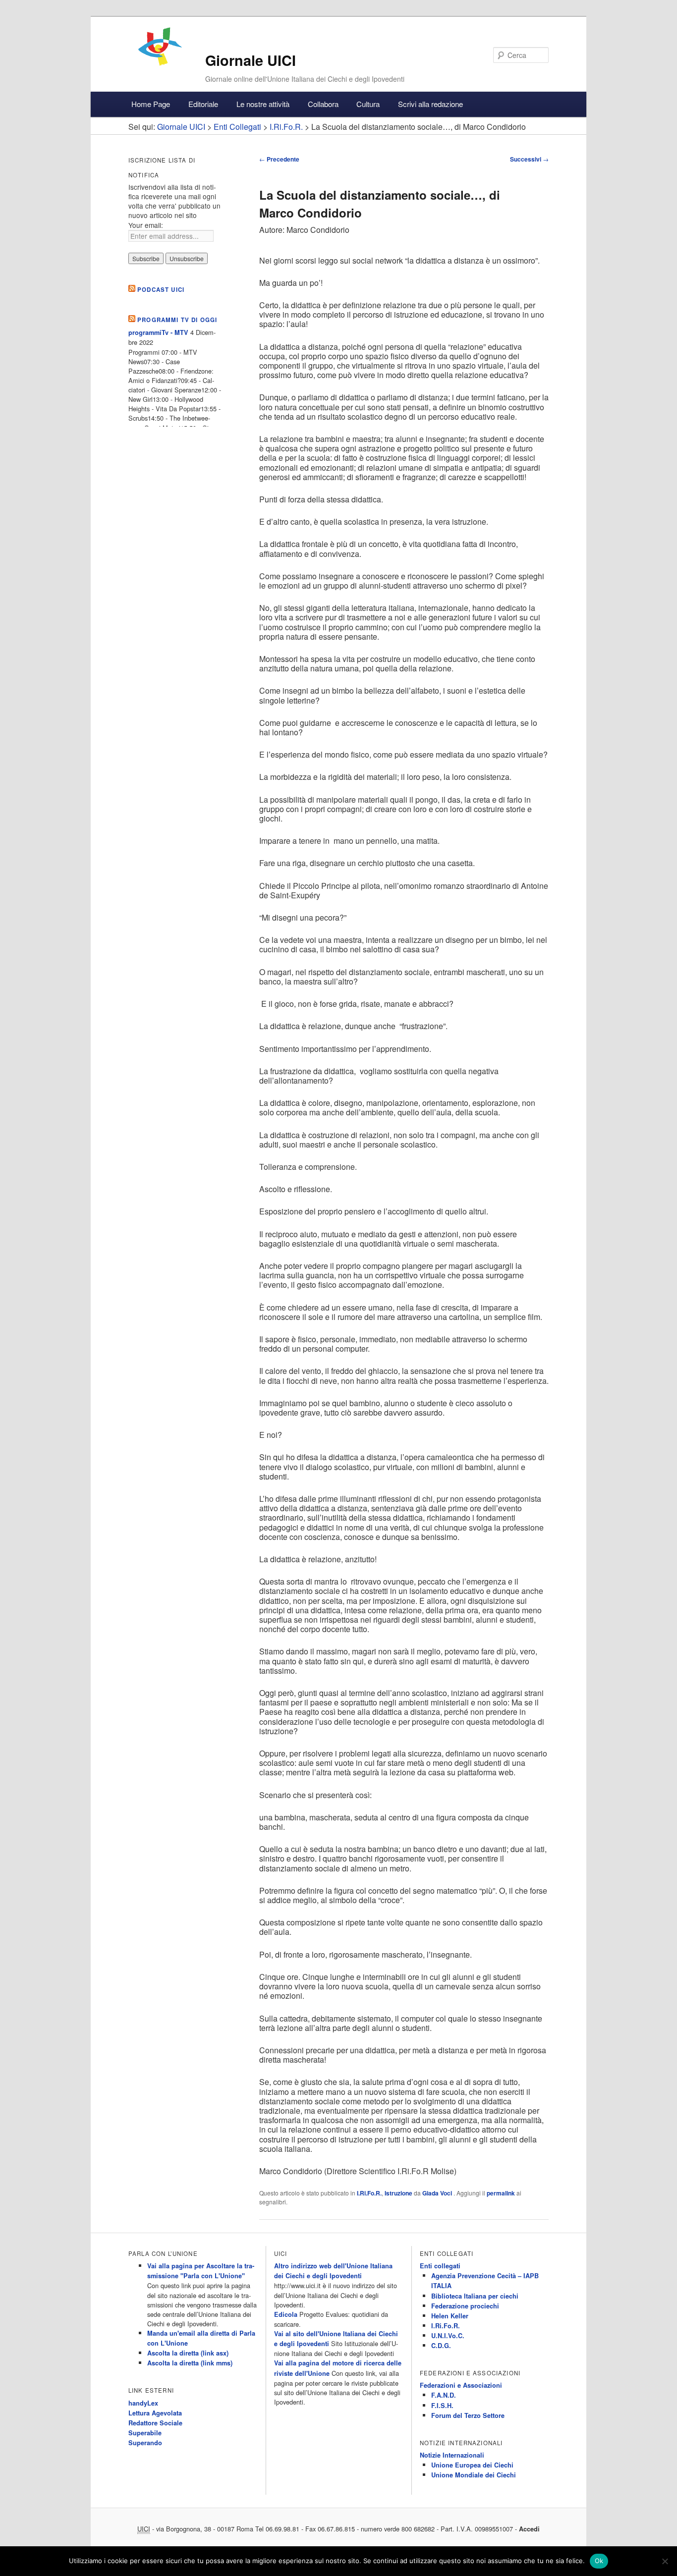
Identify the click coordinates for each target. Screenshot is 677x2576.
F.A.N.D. (444, 2395)
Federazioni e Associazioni (461, 2385)
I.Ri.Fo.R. (369, 2193)
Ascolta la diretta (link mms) (190, 2363)
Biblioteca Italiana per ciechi (475, 2296)
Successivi (529, 159)
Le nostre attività (263, 104)
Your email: (146, 225)
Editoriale (203, 104)
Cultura (368, 104)
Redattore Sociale (155, 2423)
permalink (501, 2193)
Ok (599, 2561)
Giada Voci (438, 2193)
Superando (145, 2443)
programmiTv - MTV (158, 332)
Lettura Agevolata (155, 2413)
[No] (665, 2561)
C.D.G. (441, 2346)
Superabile (145, 2433)
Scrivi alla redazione (430, 104)
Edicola (286, 2314)
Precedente (279, 159)
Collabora (323, 104)
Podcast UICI (161, 290)
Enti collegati (440, 2266)
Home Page (151, 104)
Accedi (529, 2529)
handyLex (143, 2403)
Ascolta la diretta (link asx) (188, 2353)
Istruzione (398, 2193)
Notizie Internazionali (452, 2455)
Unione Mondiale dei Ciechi (474, 2475)
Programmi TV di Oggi (177, 320)
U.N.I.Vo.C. (448, 2336)
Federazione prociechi (465, 2306)
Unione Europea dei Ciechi (472, 2465)
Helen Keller (450, 2316)
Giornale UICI (251, 60)
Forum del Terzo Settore (468, 2415)
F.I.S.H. (442, 2406)
